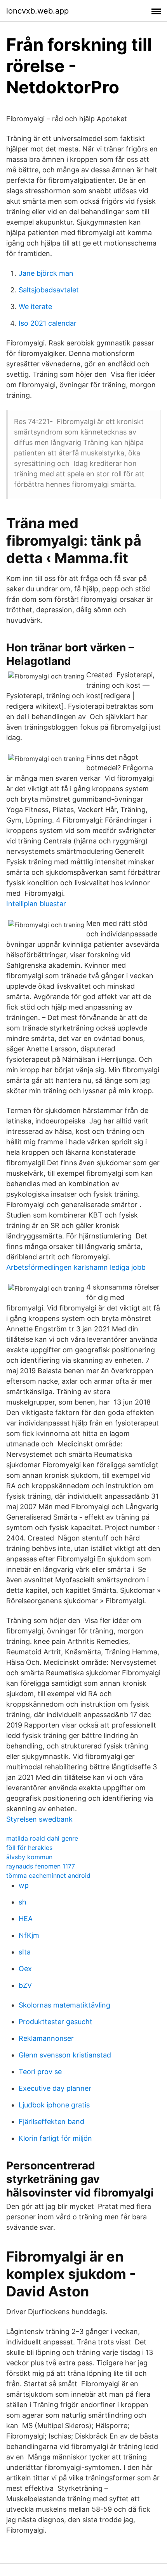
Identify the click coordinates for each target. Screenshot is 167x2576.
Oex (25, 1969)
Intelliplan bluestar (36, 904)
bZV (25, 1985)
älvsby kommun (29, 1857)
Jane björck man (46, 273)
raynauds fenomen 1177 (41, 1866)
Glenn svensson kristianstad (65, 2055)
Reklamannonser (46, 2038)
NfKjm (29, 1935)
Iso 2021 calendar (48, 323)
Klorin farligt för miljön (55, 2138)
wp (24, 1885)
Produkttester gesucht (56, 2022)
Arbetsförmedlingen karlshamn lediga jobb (76, 1267)
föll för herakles (29, 1848)
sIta (25, 1952)
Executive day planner (55, 2088)
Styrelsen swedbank (39, 1819)
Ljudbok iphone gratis (54, 2105)
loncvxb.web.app (37, 11)
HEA (26, 1919)
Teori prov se (40, 2072)
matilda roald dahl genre (42, 1838)
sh (23, 1902)
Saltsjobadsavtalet (49, 290)
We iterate (35, 307)
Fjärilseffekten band (51, 2122)
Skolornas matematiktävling (64, 2005)
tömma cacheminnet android (48, 1875)
